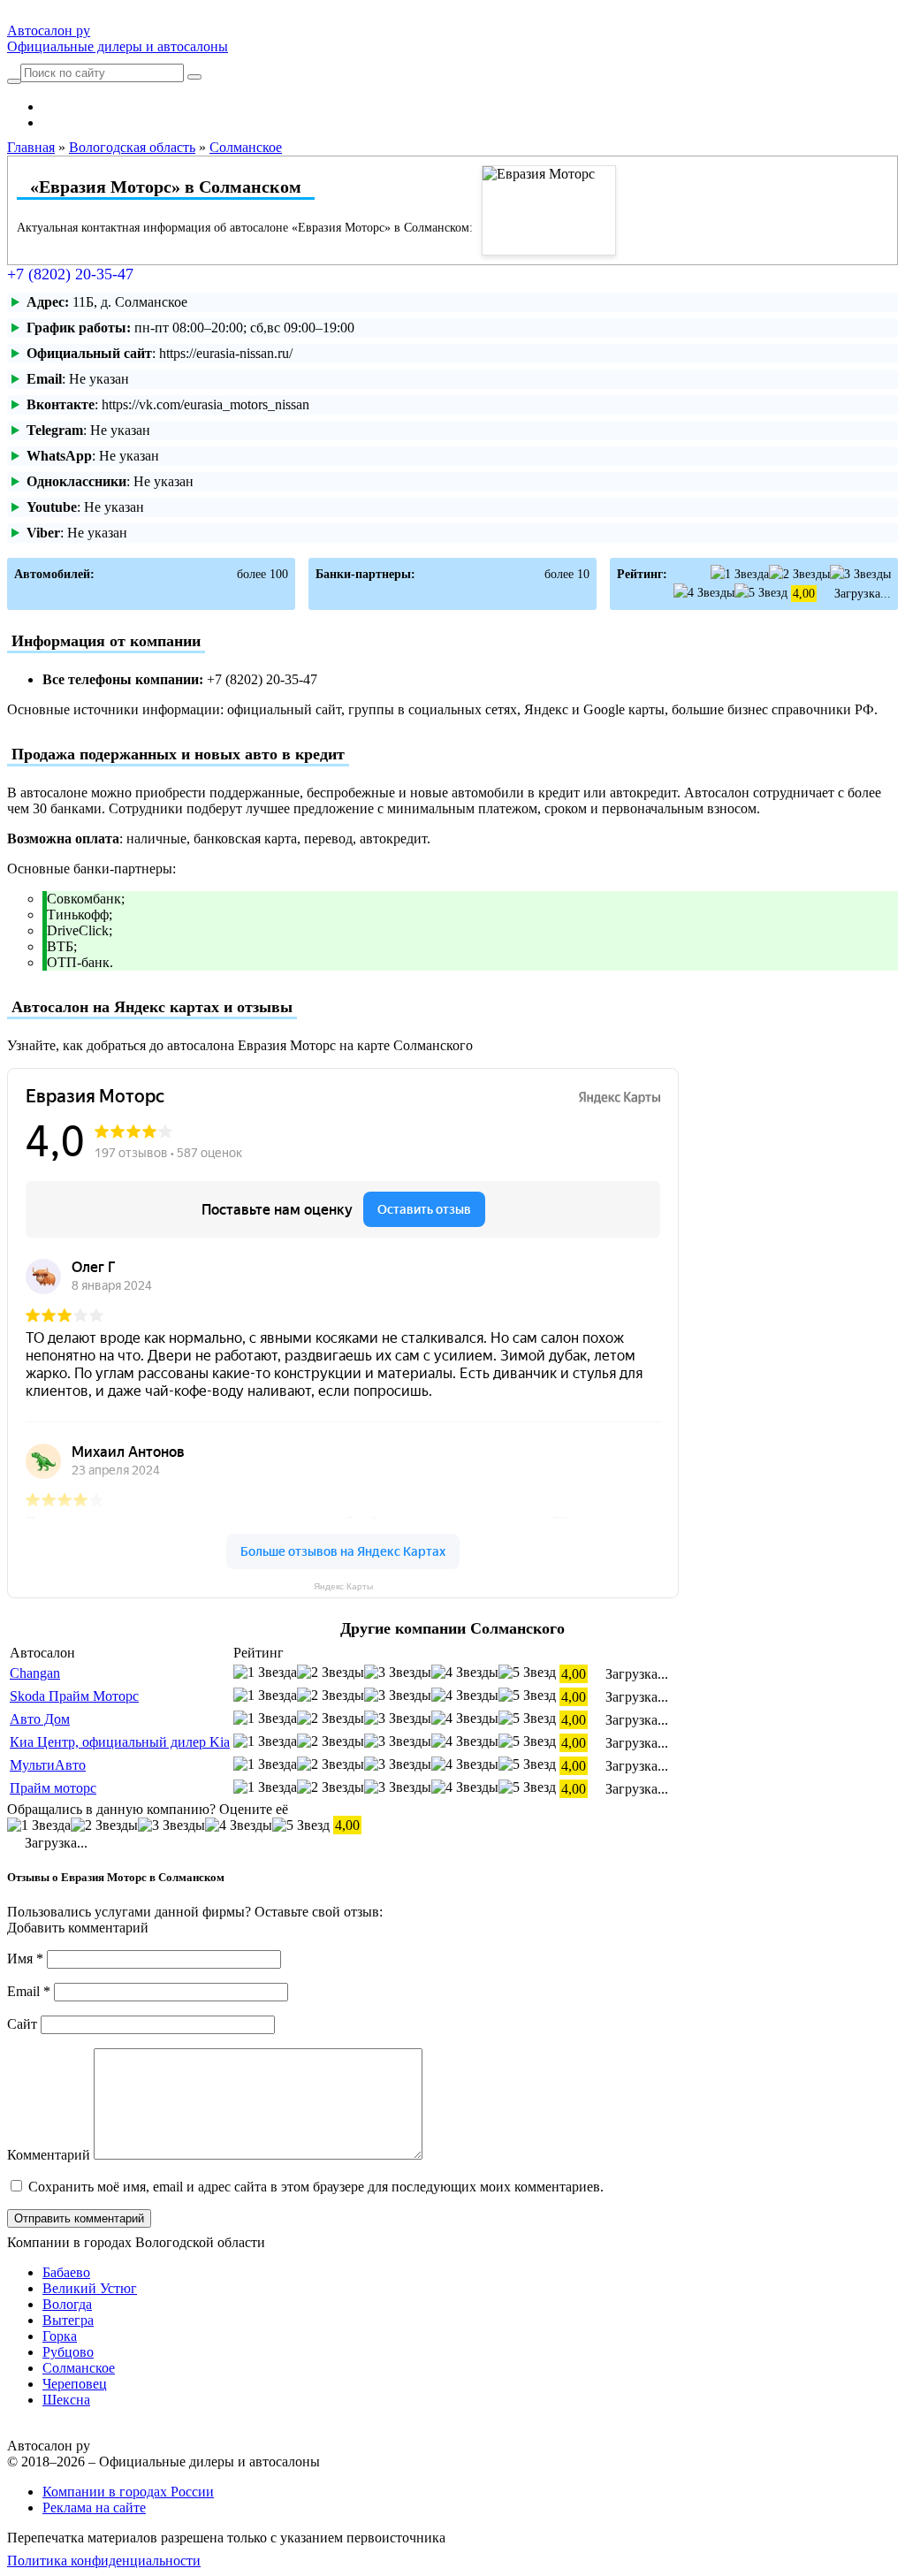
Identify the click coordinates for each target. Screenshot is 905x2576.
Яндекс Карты (343, 1586)
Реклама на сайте (94, 2507)
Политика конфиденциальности (104, 2561)
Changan (35, 1673)
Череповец (75, 2384)
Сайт (22, 2024)
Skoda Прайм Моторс (74, 1696)
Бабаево (66, 2272)
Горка (60, 2336)
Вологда (67, 2304)
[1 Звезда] (740, 574)
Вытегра (68, 2320)
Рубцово (68, 2352)
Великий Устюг (90, 2288)
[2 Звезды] (799, 574)
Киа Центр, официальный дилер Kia (120, 1742)
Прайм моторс (53, 1788)
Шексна (66, 2400)
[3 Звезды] (860, 574)
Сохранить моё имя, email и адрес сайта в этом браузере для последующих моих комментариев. (316, 2187)
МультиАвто (48, 1765)
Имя (25, 1959)
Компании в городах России (128, 2492)
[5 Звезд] (761, 593)
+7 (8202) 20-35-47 (70, 274)
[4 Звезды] (704, 593)
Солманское (79, 2368)
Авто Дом (40, 1719)
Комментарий (49, 2155)
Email (29, 1991)
